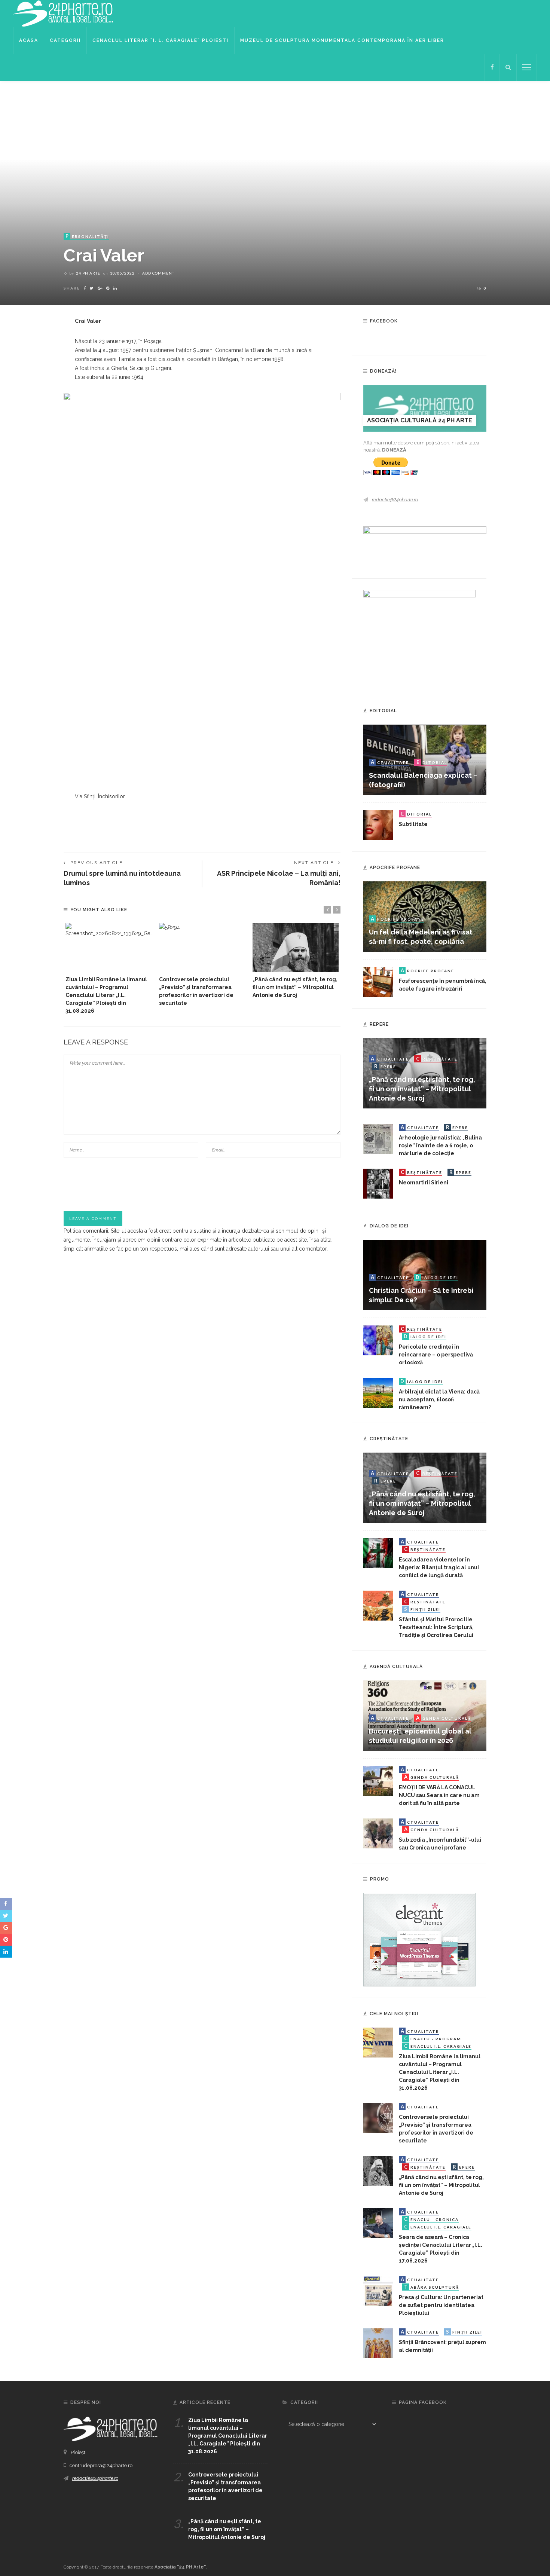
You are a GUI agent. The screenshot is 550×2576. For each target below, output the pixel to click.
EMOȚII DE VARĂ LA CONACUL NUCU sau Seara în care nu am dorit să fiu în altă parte (439, 1795)
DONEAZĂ (394, 450)
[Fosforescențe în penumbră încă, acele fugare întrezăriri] (378, 982)
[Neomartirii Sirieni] (378, 1183)
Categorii (65, 40)
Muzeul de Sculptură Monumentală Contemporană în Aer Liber (342, 40)
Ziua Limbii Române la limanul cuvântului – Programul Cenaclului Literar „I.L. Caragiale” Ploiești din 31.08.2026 (106, 995)
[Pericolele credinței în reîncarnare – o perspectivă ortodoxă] (378, 1340)
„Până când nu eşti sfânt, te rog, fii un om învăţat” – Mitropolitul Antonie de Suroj (295, 987)
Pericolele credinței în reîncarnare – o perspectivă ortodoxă (436, 1355)
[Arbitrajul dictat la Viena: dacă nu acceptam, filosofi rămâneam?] (378, 1392)
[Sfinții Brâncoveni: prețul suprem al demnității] (378, 2343)
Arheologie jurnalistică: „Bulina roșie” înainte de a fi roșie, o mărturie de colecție (440, 1145)
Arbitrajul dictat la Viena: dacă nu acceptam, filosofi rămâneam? (439, 1399)
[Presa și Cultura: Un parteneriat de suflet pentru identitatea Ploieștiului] (378, 2291)
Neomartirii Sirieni (424, 1183)
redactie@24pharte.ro (395, 500)
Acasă (29, 40)
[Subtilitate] (378, 825)
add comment (158, 273)
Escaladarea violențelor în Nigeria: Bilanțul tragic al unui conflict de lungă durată (439, 1567)
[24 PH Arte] (64, 13)
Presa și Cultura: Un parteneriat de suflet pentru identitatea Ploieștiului (441, 2305)
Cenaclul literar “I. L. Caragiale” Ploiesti (161, 40)
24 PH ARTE (88, 273)
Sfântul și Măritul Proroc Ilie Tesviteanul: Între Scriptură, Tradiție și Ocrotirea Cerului (436, 1627)
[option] (109, 969)
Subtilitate (413, 824)
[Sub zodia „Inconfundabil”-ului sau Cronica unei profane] (378, 1833)
